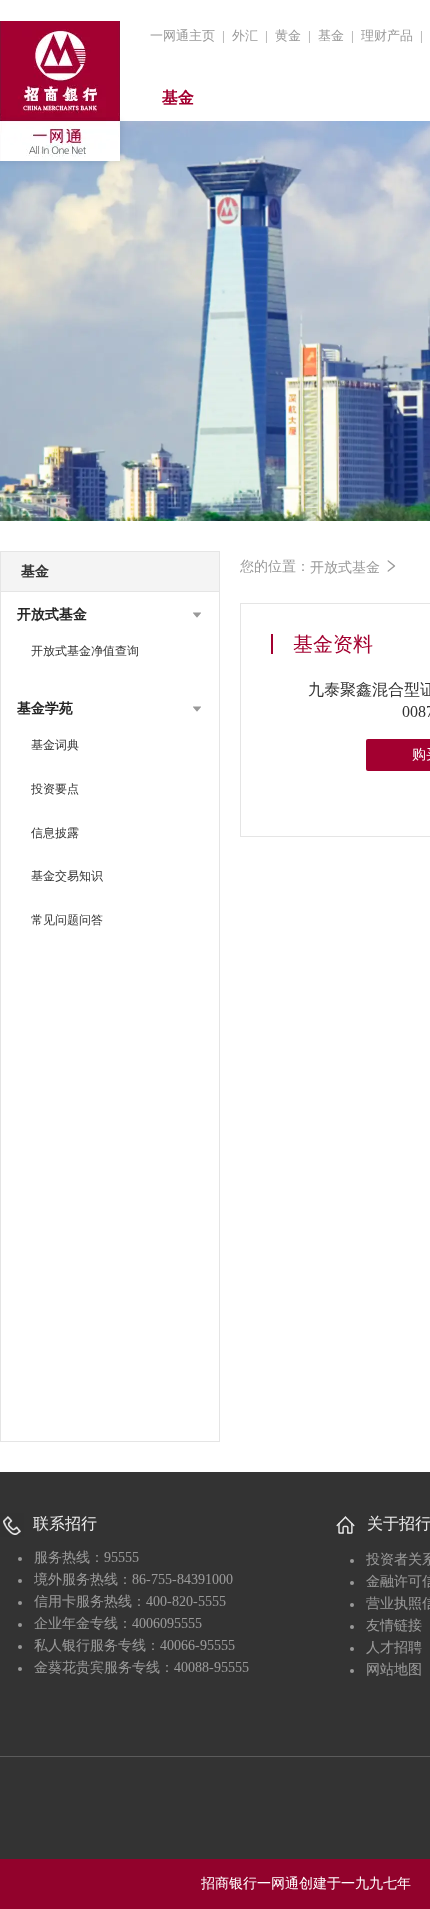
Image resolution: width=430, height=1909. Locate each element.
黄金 (288, 35)
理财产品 (387, 35)
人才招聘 (394, 1647)
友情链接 (394, 1625)
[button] (110, 615)
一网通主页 (182, 35)
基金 (331, 35)
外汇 (245, 35)
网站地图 (394, 1669)
